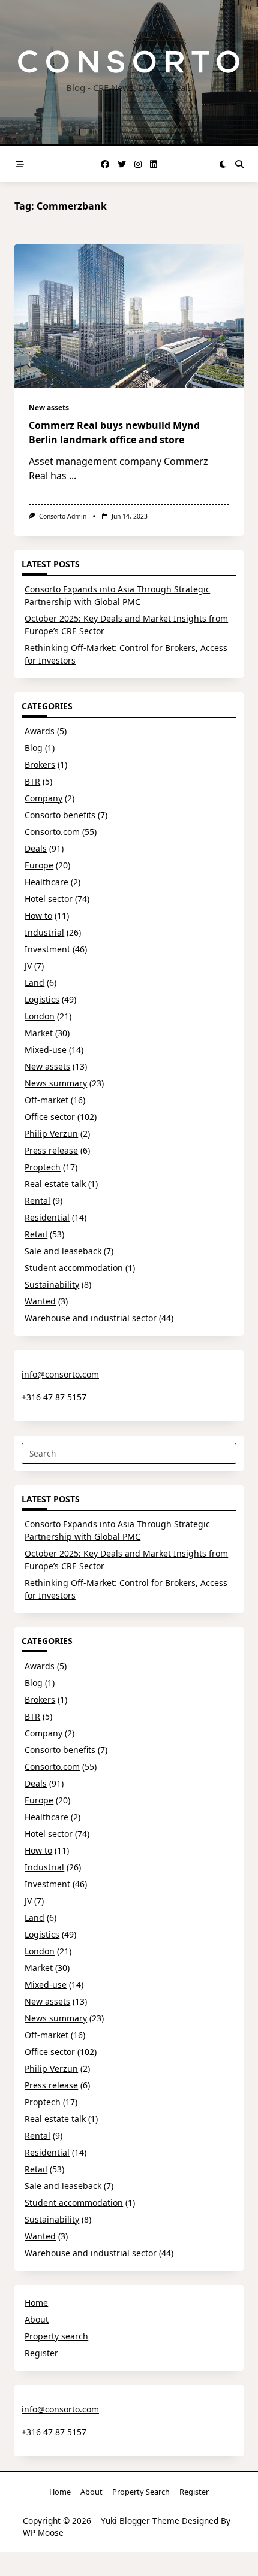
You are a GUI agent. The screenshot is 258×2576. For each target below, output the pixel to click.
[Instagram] (138, 164)
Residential (47, 1217)
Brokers (40, 765)
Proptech (43, 1167)
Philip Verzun (51, 1133)
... (73, 476)
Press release (51, 1150)
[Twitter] (122, 164)
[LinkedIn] (154, 164)
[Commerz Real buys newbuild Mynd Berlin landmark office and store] (129, 316)
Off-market (46, 1100)
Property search (56, 2336)
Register (41, 2353)
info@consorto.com (60, 1374)
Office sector (50, 1117)
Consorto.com (52, 832)
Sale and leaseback (63, 1251)
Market (39, 1033)
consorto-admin (63, 516)
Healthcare (46, 882)
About (37, 2319)
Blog (34, 748)
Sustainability (52, 1284)
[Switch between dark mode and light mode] (223, 164)
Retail (36, 1234)
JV (28, 966)
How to (38, 915)
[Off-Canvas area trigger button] (20, 164)
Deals (36, 848)
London (40, 1016)
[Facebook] (105, 164)
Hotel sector (49, 899)
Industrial (44, 932)
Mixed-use (46, 1050)
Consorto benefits (60, 815)
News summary (56, 1083)
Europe (39, 865)
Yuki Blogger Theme (140, 2521)
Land (34, 983)
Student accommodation (74, 1268)
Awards (40, 731)
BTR (32, 781)
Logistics (42, 999)
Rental (37, 1201)
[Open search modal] (239, 164)
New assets (49, 408)
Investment (47, 949)
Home (36, 2303)
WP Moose (43, 2533)
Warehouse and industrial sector (91, 1318)
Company (43, 798)
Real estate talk (55, 1184)
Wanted (40, 1301)
